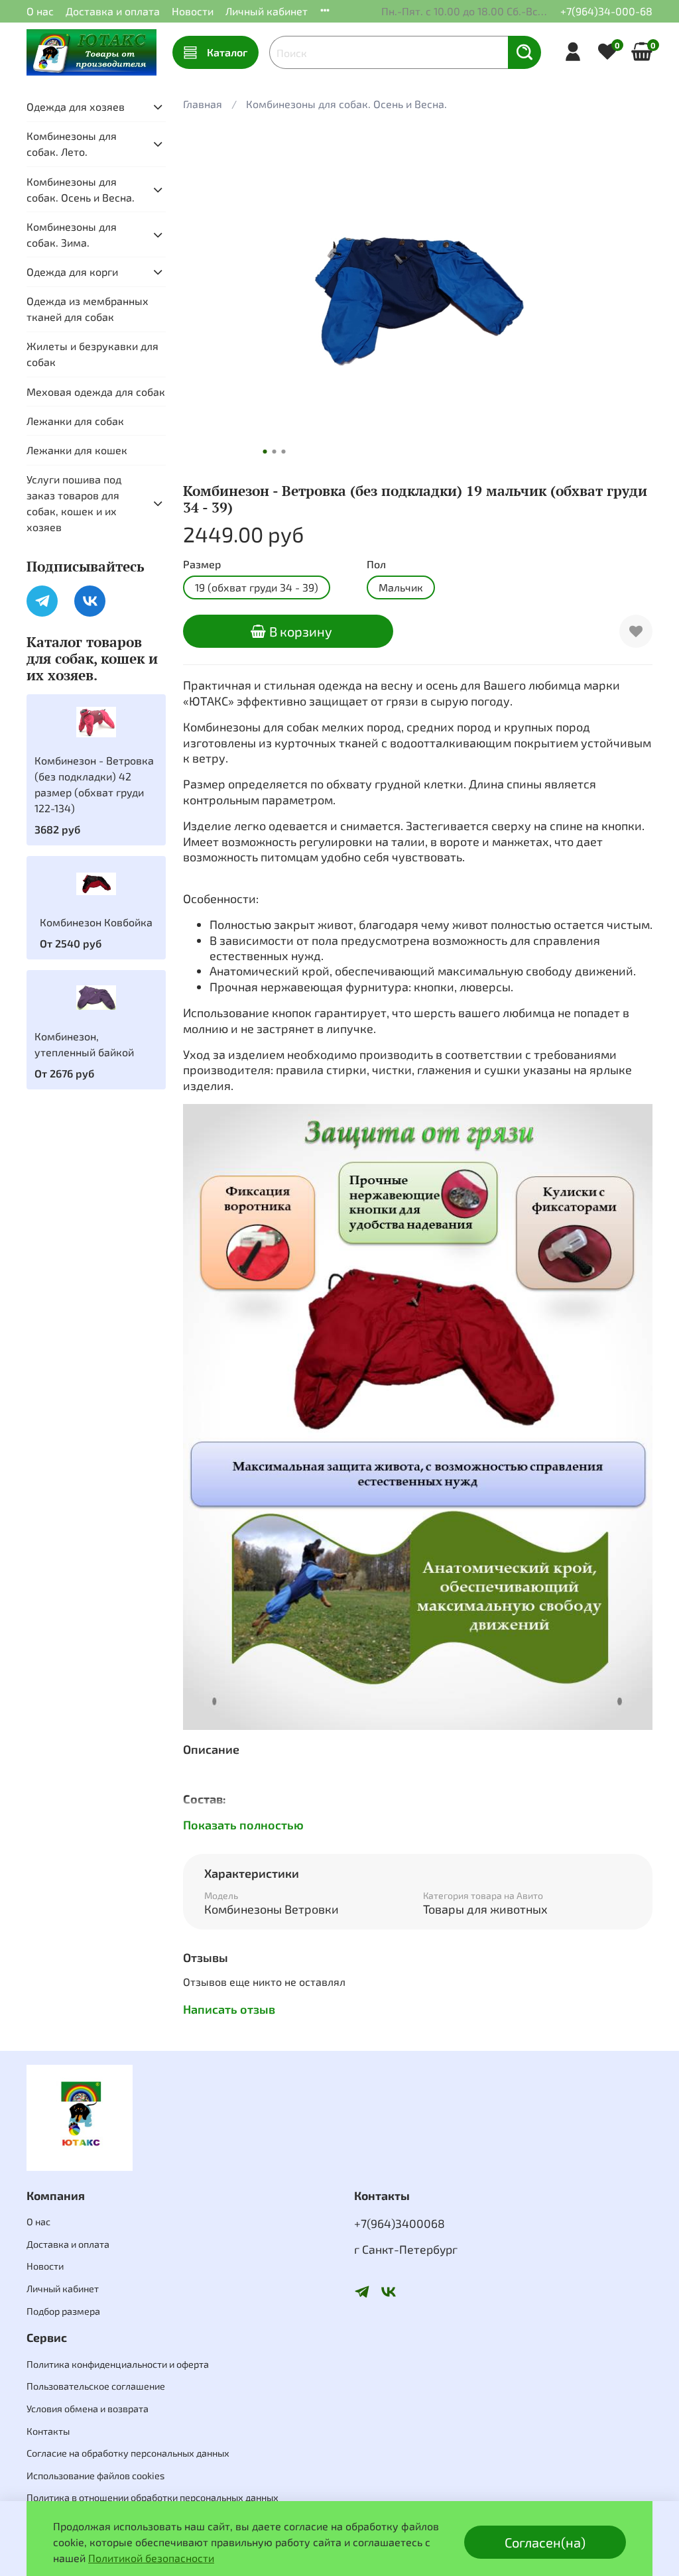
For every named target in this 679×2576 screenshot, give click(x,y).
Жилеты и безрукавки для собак (93, 354)
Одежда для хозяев (76, 106)
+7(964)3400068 (400, 2223)
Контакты (48, 2431)
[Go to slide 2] (274, 452)
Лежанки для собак (75, 421)
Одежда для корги (72, 272)
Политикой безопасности (151, 2558)
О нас (40, 11)
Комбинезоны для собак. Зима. (72, 234)
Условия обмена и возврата (88, 2409)
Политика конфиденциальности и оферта (118, 2364)
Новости (193, 11)
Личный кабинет (267, 11)
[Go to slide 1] (265, 452)
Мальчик (401, 587)
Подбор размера (63, 2311)
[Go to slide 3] (283, 452)
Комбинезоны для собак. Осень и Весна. (346, 104)
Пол (376, 564)
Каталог (227, 52)
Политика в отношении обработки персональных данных (153, 2497)
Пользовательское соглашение (96, 2386)
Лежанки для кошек (77, 450)
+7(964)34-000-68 (606, 11)
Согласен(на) (545, 2542)
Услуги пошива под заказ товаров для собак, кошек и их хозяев (74, 503)
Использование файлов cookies (95, 2476)
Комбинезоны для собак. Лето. (72, 144)
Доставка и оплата (113, 11)
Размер (202, 564)
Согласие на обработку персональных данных (128, 2453)
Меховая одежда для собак (96, 392)
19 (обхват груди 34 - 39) (257, 587)
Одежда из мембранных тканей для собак (88, 309)
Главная (203, 104)
